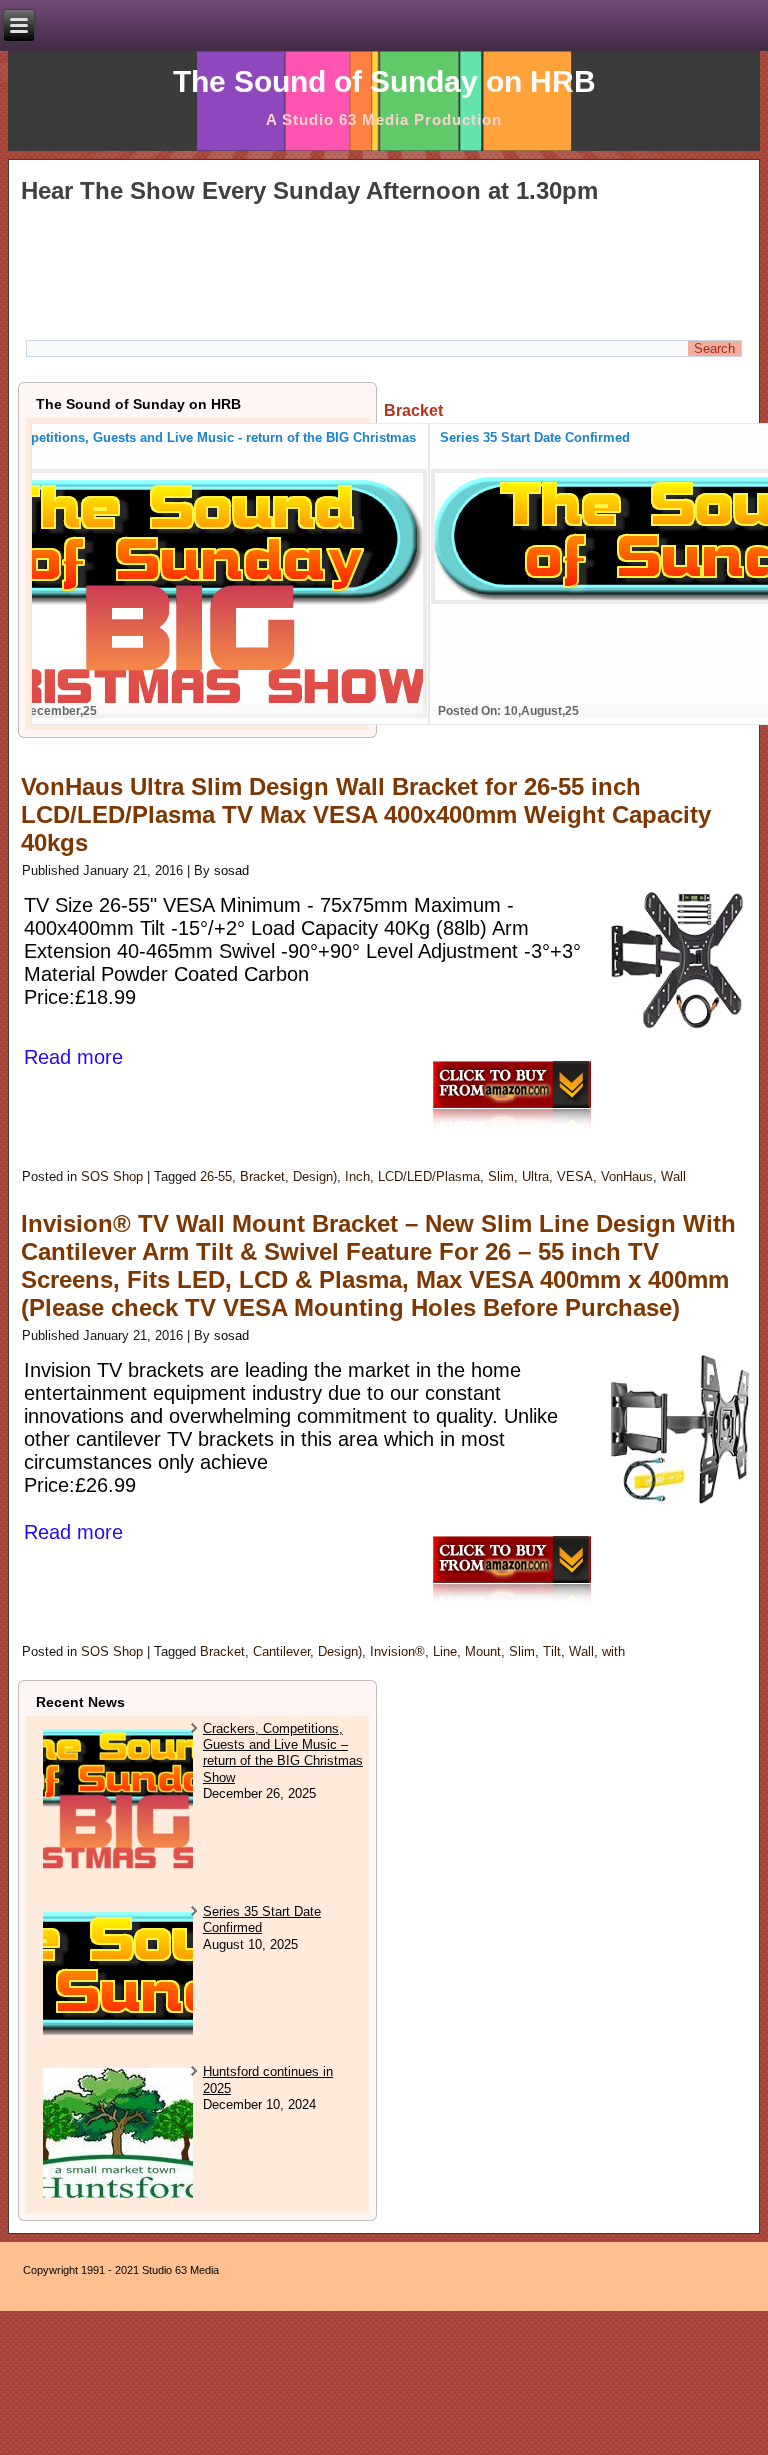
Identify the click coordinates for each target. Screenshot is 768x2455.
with (613, 1651)
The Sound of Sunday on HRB (384, 81)
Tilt (552, 1651)
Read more (73, 1057)
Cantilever (281, 1651)
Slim (501, 1176)
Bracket (262, 1176)
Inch (357, 1176)
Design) (315, 1176)
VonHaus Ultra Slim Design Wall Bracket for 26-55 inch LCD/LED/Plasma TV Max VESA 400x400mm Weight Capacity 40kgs (366, 814)
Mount (483, 1651)
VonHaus (627, 1176)
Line (445, 1651)
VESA (575, 1176)
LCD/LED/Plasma (429, 1176)
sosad (231, 870)
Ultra (535, 1176)
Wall (673, 1176)
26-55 (216, 1176)
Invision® (397, 1651)
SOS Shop (112, 1176)
